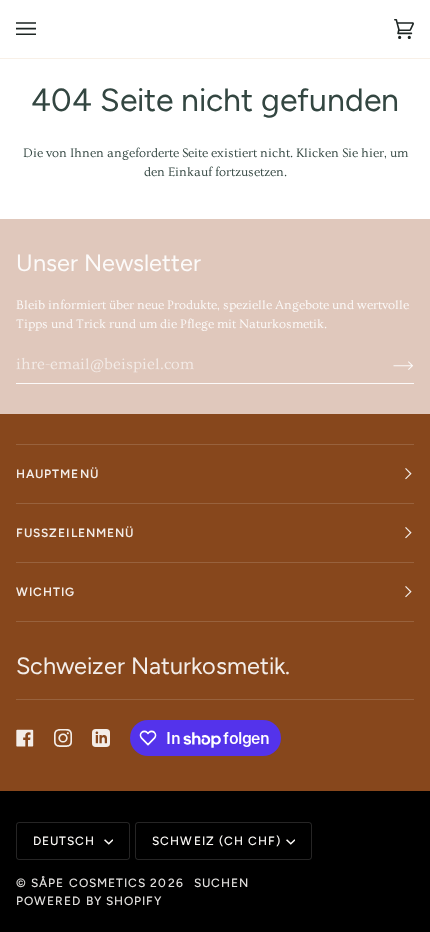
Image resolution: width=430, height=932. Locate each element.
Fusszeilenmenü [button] (75, 533)
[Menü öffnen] (46, 29)
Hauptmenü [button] (57, 474)
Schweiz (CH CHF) (216, 841)
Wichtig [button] (46, 592)
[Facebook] (25, 738)
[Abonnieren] (387, 364)
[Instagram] (63, 738)
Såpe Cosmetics (88, 883)
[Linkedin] (101, 738)
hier (372, 153)
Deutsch (66, 841)
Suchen (221, 883)
